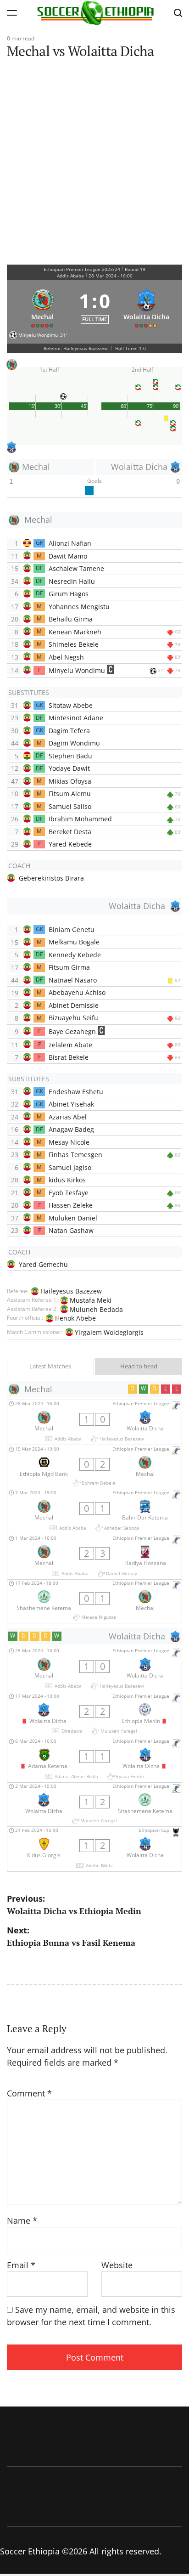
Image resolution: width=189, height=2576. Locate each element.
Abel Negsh (66, 657)
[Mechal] (43, 306)
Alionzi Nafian (70, 543)
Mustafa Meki (91, 1300)
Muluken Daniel (73, 1218)
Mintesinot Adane (76, 718)
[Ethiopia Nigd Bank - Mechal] (94, 1467)
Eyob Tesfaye (69, 1193)
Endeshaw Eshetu (76, 1092)
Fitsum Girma (69, 967)
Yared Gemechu (43, 1264)
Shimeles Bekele (74, 644)
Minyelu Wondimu (77, 670)
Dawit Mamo (68, 556)
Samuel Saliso (70, 806)
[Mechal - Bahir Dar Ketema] (94, 1511)
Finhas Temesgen (75, 1155)
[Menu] (12, 13)
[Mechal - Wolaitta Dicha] (94, 1422)
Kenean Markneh (75, 632)
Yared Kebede (70, 844)
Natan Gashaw (71, 1230)
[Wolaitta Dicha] (147, 306)
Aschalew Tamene (76, 568)
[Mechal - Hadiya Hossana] (94, 1556)
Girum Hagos (69, 594)
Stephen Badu (70, 756)
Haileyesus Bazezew (71, 1291)
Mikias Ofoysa (70, 781)
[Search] (178, 13)
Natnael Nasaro (73, 980)
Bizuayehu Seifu (73, 1018)
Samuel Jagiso (70, 1167)
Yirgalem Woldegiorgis (109, 1332)
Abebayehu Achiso (77, 992)
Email (21, 2265)
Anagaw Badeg (71, 1129)
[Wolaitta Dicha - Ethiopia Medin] (94, 1715)
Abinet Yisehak (71, 1104)
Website (117, 2265)
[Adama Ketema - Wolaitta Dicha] (94, 1760)
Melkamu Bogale (74, 942)
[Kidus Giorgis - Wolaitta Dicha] (94, 1849)
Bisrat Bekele (69, 1057)
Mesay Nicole (69, 1142)
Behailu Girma (71, 619)
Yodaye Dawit (69, 768)
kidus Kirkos (67, 1180)
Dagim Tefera (69, 731)
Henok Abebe (75, 1318)
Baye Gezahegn (72, 1031)
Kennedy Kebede (75, 955)
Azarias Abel (68, 1117)
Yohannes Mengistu (79, 607)
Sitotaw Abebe (71, 705)
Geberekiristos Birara (51, 878)
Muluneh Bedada (96, 1309)
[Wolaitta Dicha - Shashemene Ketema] (94, 1805)
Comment (29, 2093)
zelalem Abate (70, 1045)
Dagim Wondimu (74, 743)
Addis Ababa (70, 276)
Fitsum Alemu (70, 794)
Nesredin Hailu (72, 581)
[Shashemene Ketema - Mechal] (94, 1602)
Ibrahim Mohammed (80, 819)
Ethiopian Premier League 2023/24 (82, 269)
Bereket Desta (70, 832)
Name (22, 2220)
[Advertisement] (94, 165)
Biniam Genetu (72, 929)
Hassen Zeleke (71, 1205)
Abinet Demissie (74, 1005)
